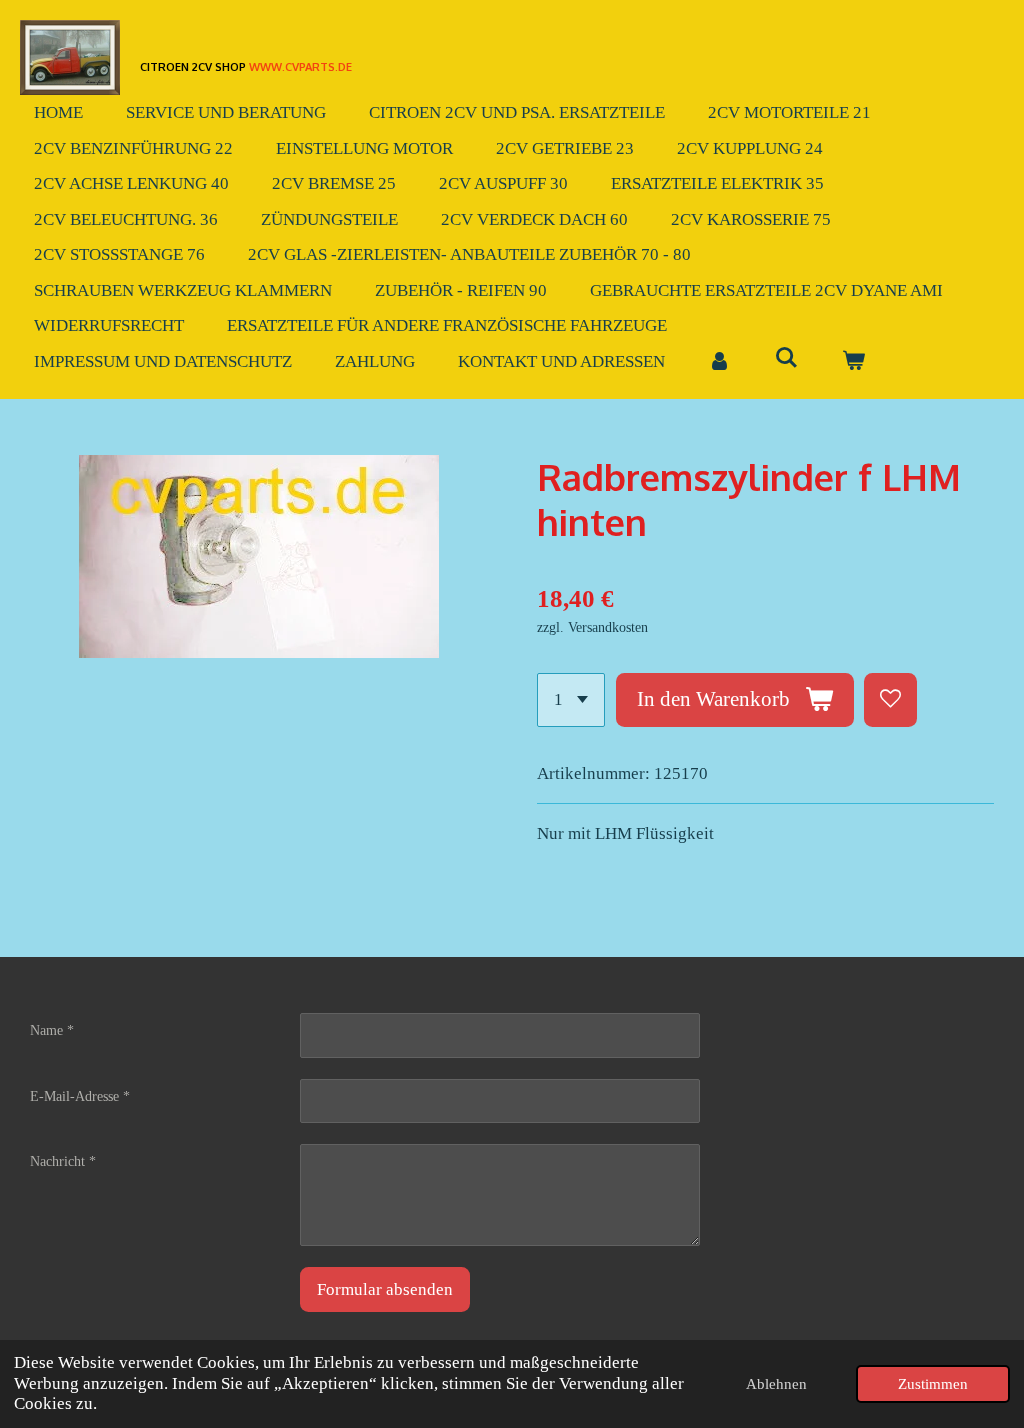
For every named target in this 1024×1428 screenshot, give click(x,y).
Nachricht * (63, 1161)
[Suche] (787, 359)
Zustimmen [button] (933, 1383)
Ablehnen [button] (776, 1383)
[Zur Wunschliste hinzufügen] (890, 699)
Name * (52, 1030)
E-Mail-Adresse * (80, 1096)
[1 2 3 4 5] (571, 699)
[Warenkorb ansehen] (854, 362)
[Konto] (720, 362)
